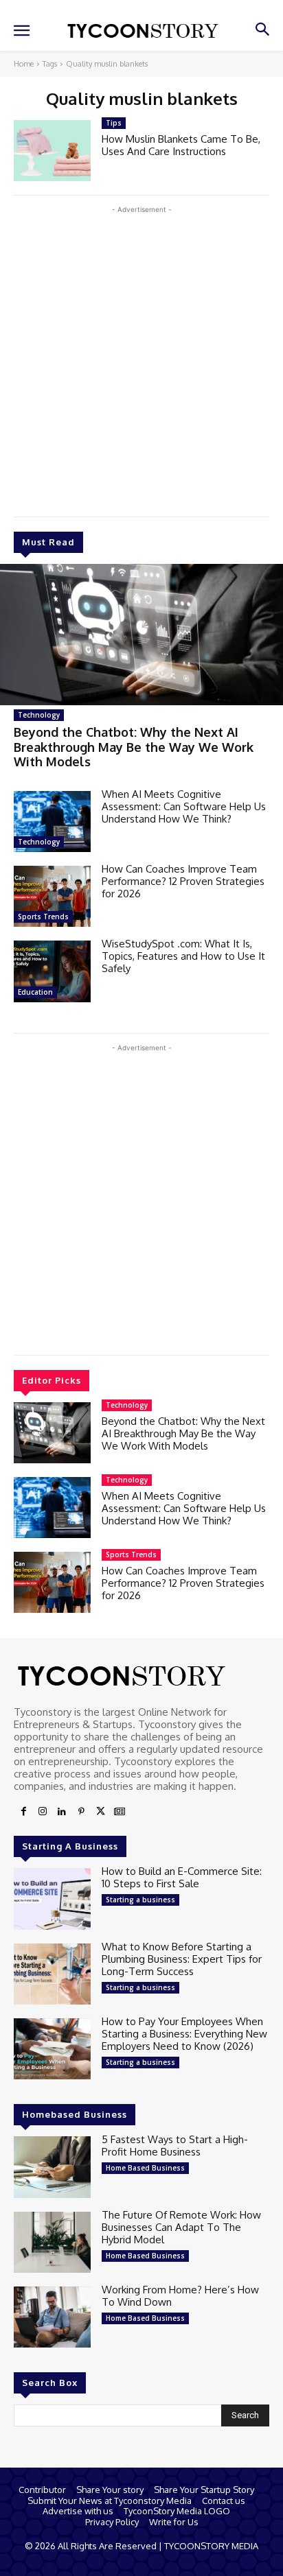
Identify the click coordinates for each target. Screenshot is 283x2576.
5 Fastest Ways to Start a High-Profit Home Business (175, 2146)
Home (24, 64)
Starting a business (140, 1900)
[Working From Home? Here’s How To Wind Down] (52, 2317)
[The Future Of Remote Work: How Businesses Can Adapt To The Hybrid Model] (52, 2242)
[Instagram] (43, 1812)
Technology (39, 715)
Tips (114, 123)
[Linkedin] (62, 1812)
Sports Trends (43, 917)
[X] (100, 1812)
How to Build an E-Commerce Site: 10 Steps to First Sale (182, 1877)
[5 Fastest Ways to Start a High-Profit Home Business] (52, 2167)
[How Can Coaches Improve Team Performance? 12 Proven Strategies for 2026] (52, 896)
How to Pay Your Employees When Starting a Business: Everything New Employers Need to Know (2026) (184, 2034)
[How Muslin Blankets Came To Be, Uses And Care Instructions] (52, 151)
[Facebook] (23, 1812)
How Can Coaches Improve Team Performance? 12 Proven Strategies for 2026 (183, 881)
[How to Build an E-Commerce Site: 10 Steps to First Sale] (52, 1899)
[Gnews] (120, 1812)
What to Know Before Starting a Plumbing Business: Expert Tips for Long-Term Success (182, 1959)
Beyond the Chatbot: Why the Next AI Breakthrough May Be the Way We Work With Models (134, 747)
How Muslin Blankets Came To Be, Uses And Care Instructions (181, 145)
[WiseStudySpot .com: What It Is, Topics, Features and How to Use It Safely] (52, 971)
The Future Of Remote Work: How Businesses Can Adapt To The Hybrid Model (181, 2227)
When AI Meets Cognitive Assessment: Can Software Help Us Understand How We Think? (184, 806)
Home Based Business (145, 2168)
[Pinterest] (81, 1812)
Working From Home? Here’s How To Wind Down (180, 2296)
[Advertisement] (141, 358)
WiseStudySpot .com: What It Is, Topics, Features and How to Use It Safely (183, 956)
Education (35, 992)
